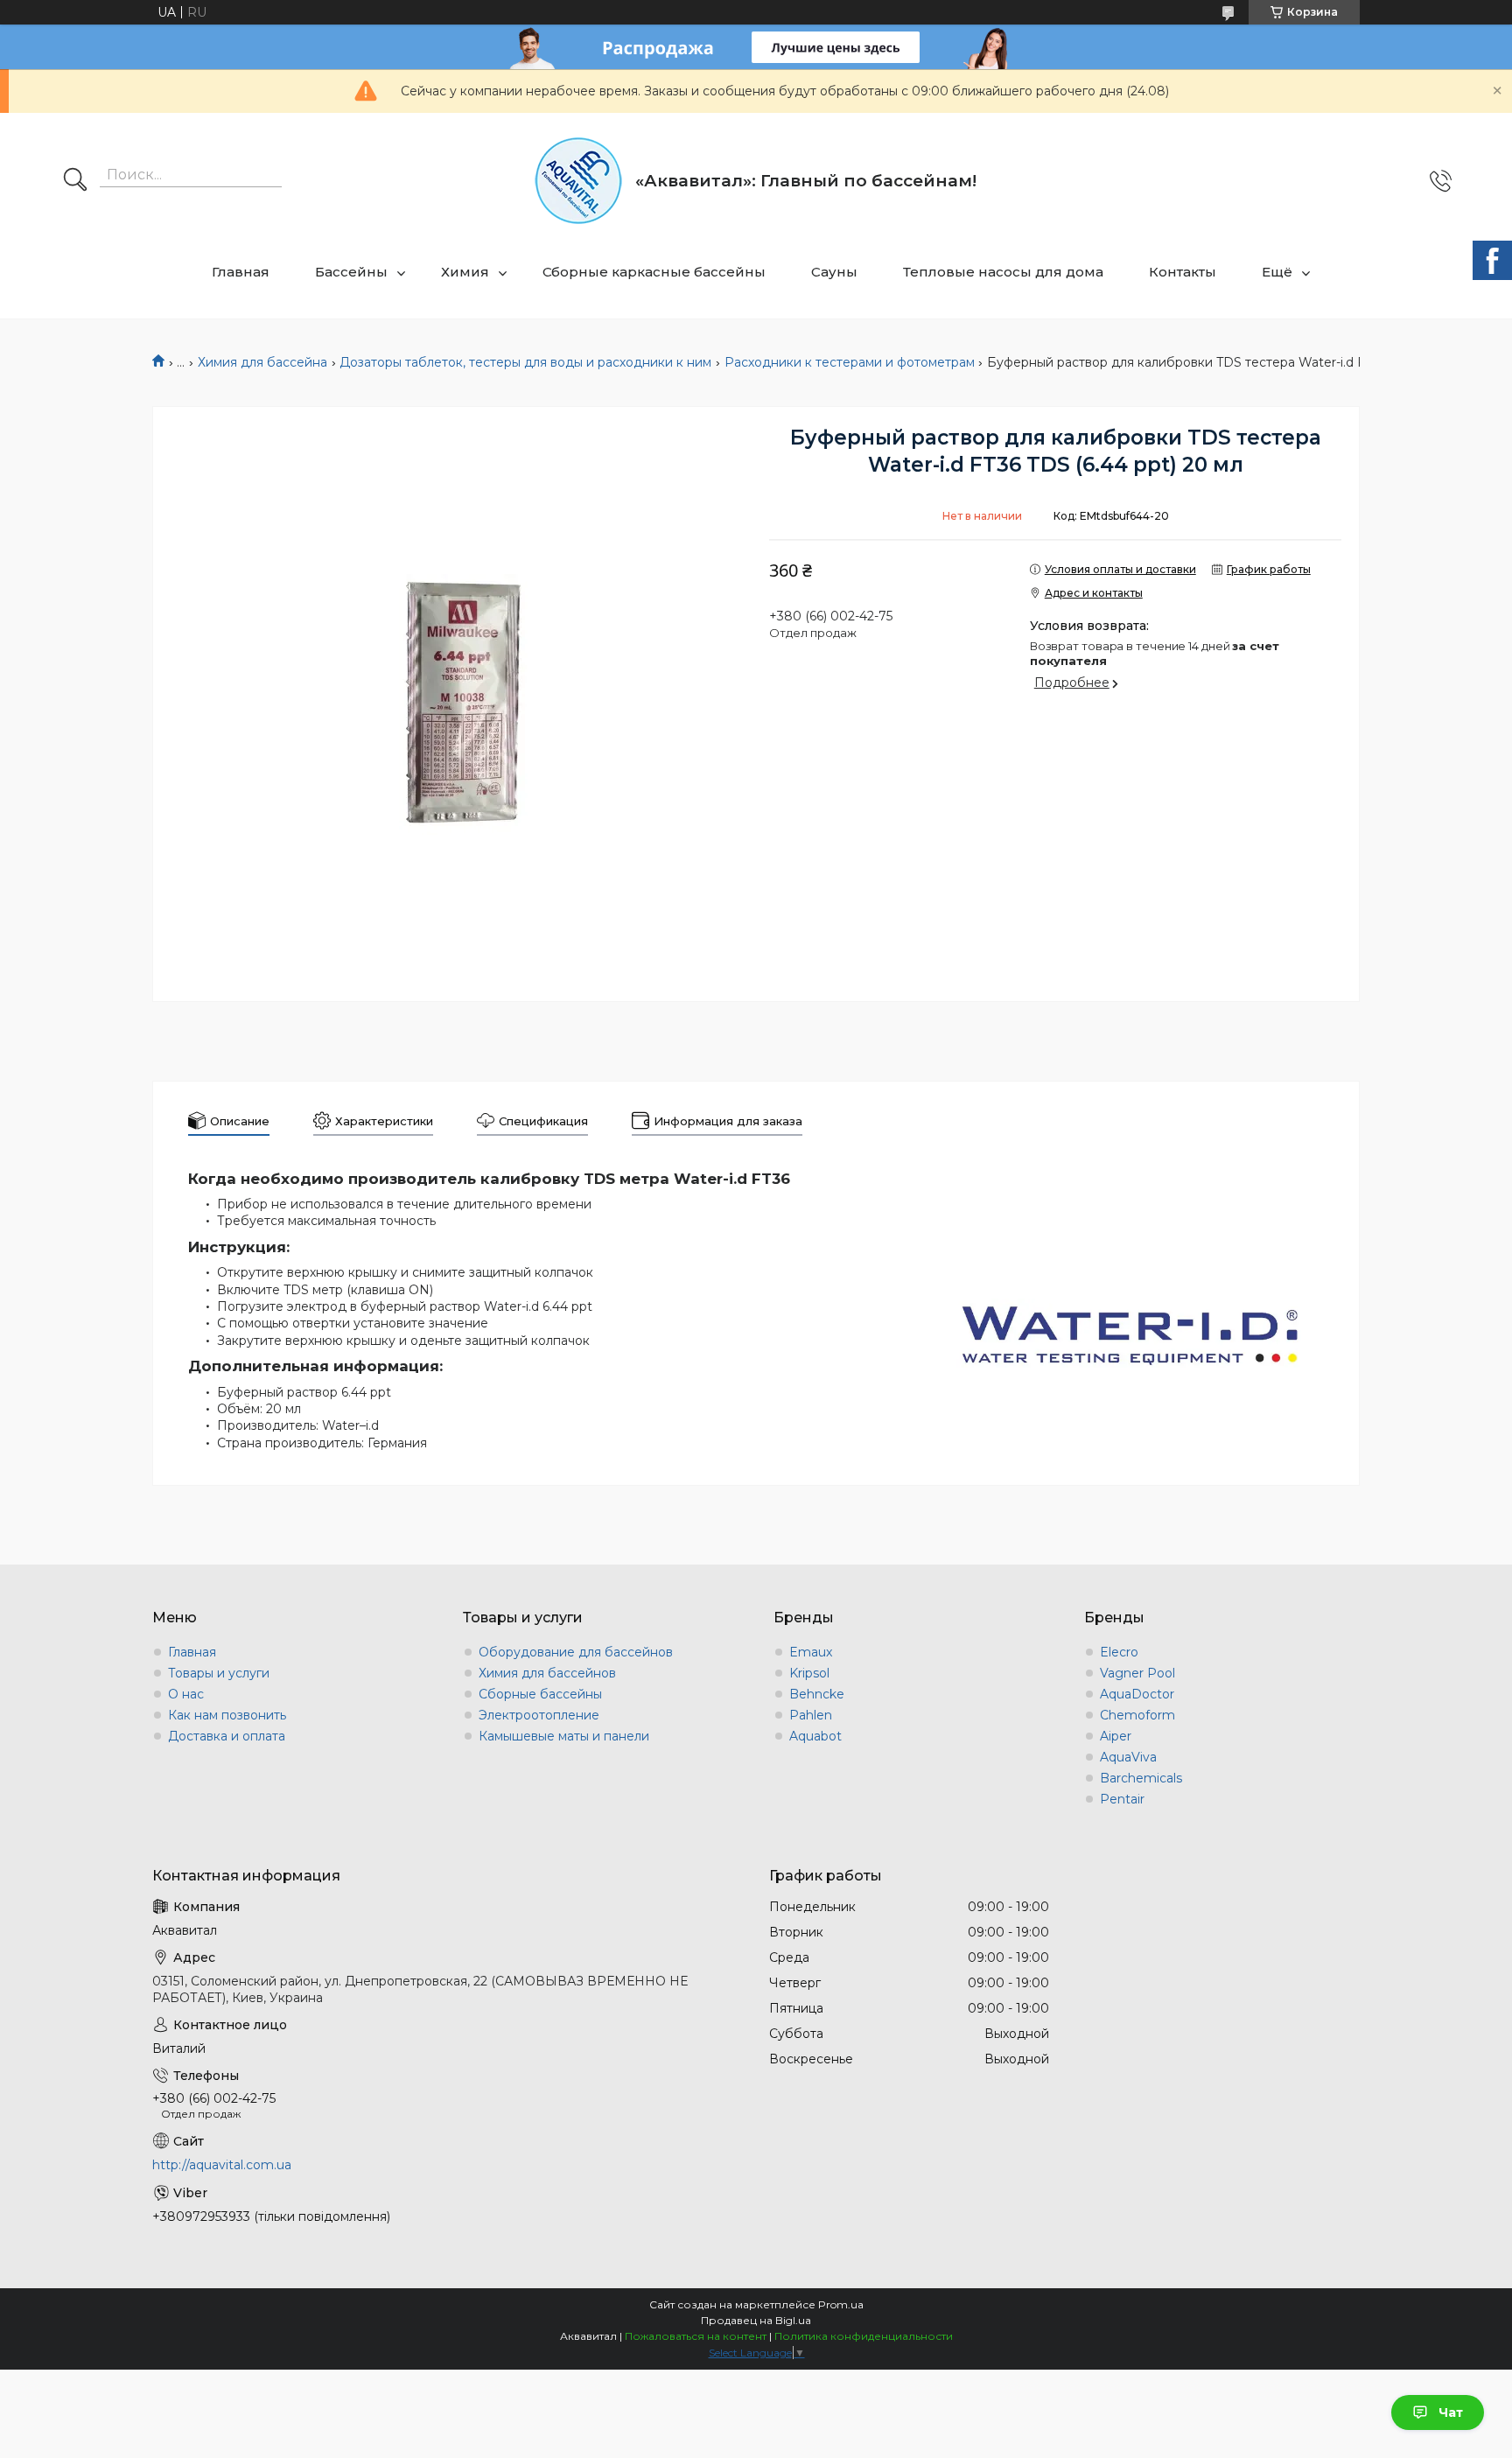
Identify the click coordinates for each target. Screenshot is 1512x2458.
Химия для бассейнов (547, 1673)
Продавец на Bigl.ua (756, 2320)
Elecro (1119, 1652)
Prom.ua (841, 2304)
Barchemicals (1141, 1778)
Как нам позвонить (227, 1715)
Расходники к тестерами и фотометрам (850, 362)
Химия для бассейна (262, 362)
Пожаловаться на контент (696, 2336)
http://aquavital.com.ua (222, 2165)
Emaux (811, 1652)
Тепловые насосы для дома (1003, 272)
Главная (241, 272)
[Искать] (75, 181)
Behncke (817, 1694)
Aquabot (815, 1736)
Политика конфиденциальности (864, 2336)
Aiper (1116, 1736)
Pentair (1122, 1799)
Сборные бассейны (540, 1694)
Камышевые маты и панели (564, 1736)
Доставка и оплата (227, 1736)
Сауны (834, 272)
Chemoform (1137, 1715)
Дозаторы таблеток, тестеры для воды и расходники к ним (525, 362)
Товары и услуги (219, 1673)
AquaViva (1128, 1757)
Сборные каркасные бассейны (654, 272)
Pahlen (811, 1715)
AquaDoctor (1137, 1694)
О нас (186, 1694)
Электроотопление (539, 1715)
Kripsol (809, 1673)
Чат (1451, 2412)
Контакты (1183, 272)
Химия (465, 272)
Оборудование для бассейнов (576, 1652)
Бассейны (351, 272)
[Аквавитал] (578, 181)
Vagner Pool (1137, 1673)
